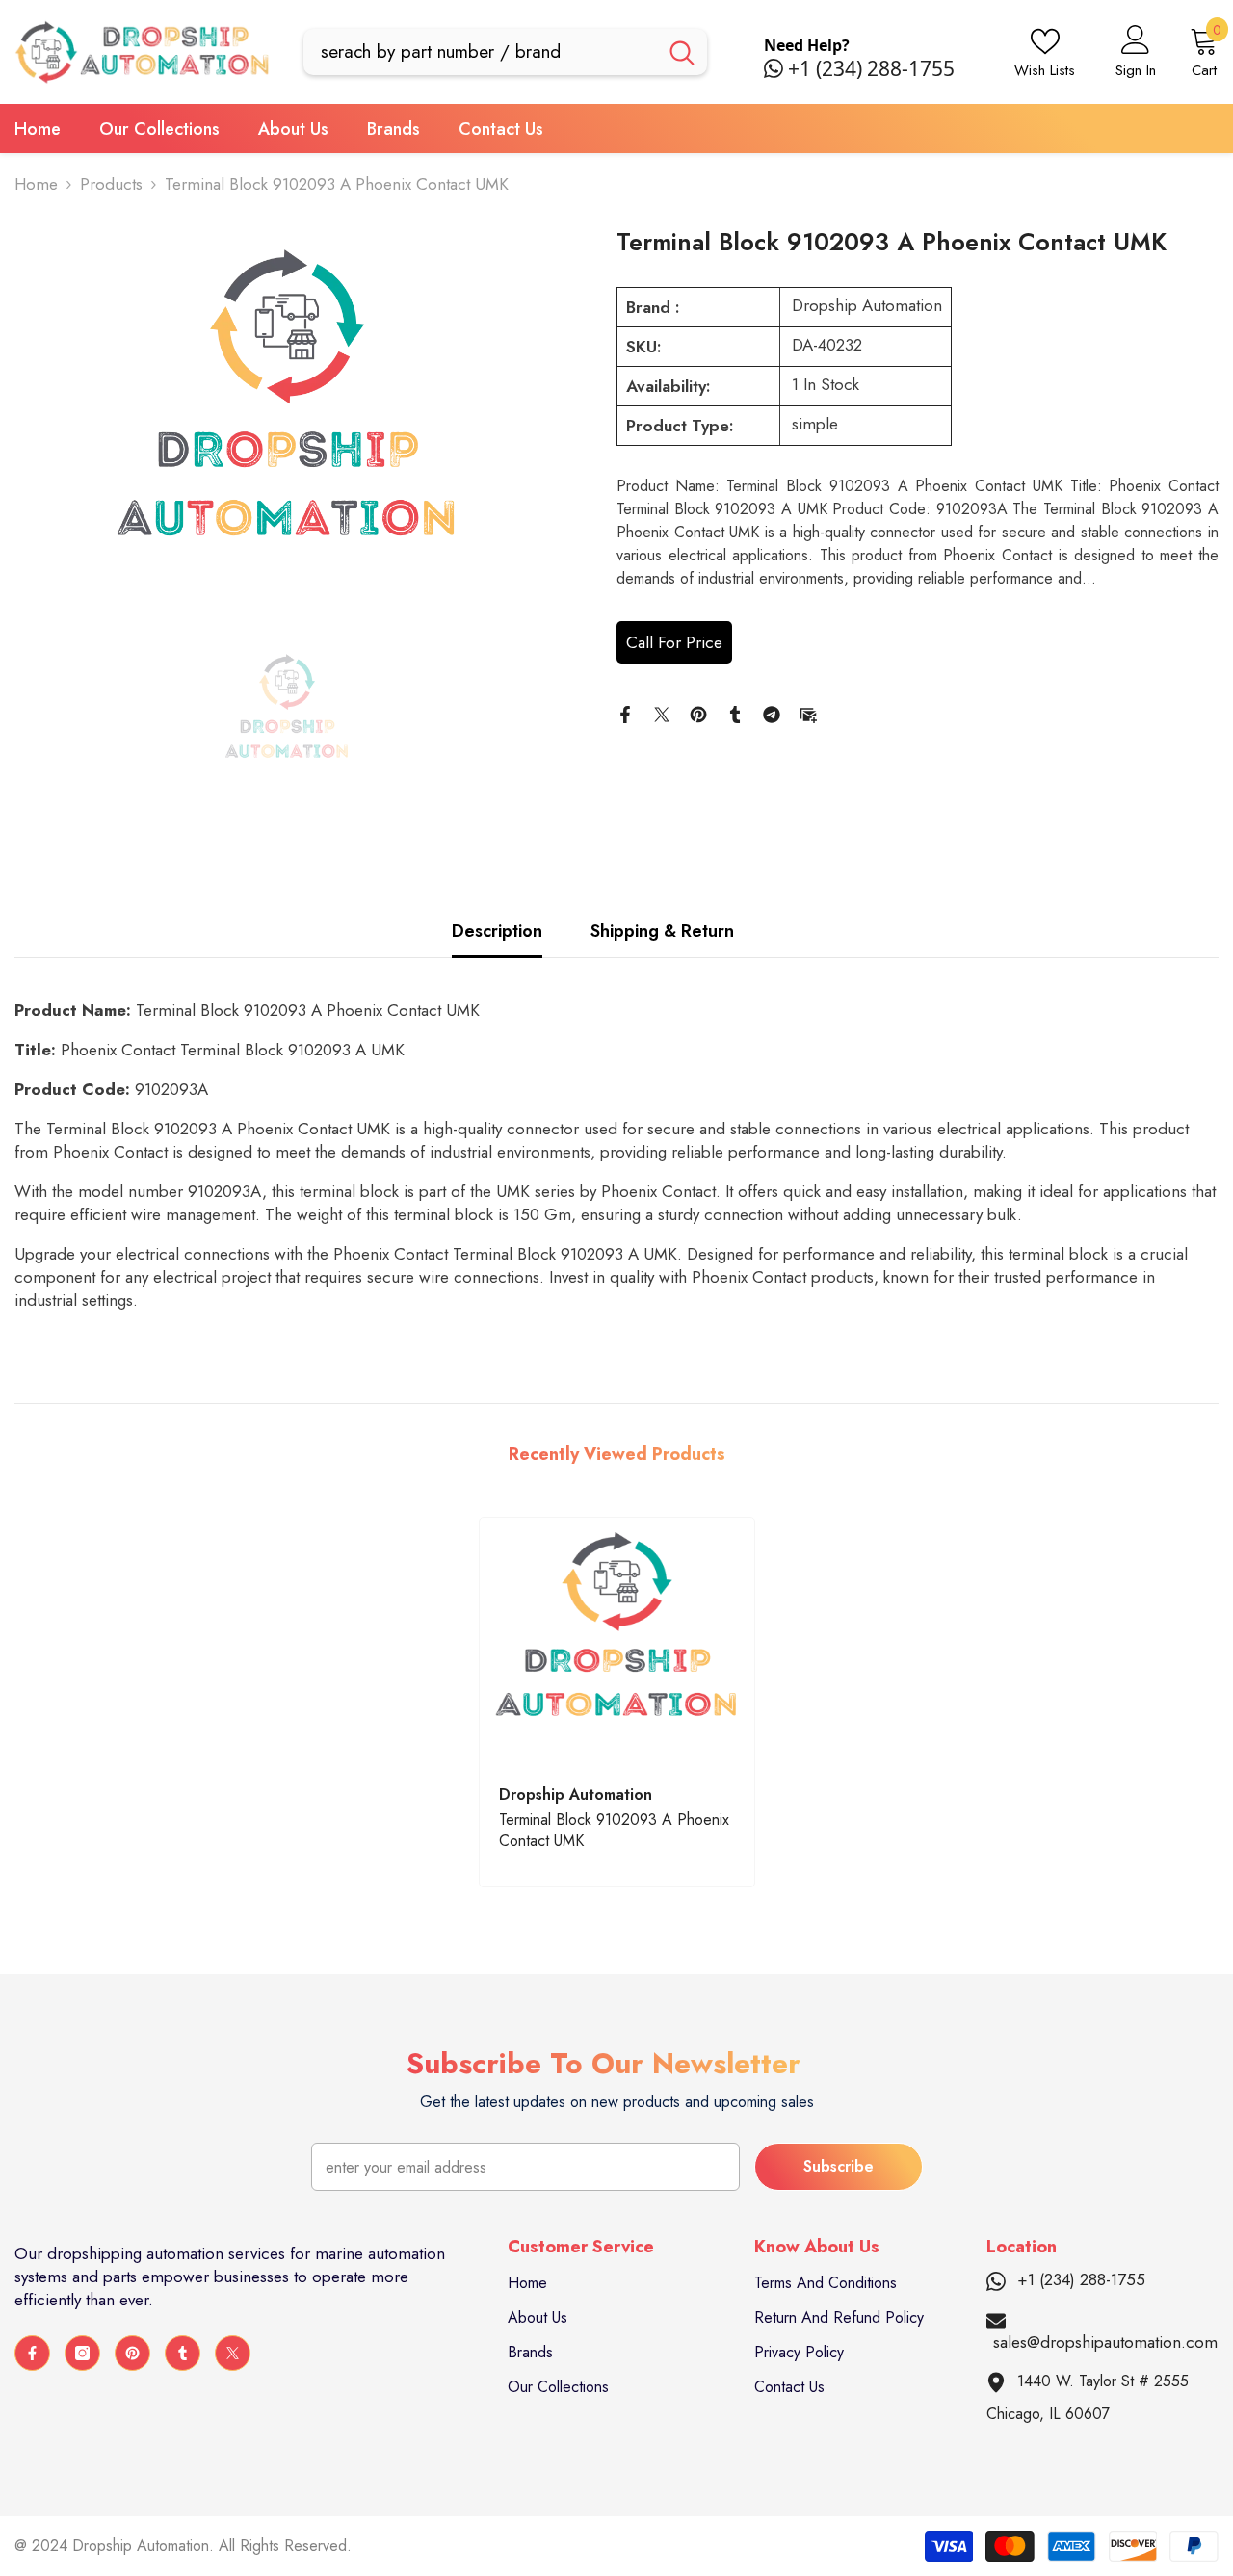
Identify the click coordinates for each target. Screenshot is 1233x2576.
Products (111, 184)
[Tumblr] (735, 713)
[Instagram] (82, 2353)
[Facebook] (625, 713)
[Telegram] (772, 713)
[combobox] (480, 52)
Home (36, 184)
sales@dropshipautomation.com (1105, 2342)
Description (497, 931)
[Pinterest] (698, 713)
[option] (287, 420)
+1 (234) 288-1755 (871, 68)
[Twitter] (662, 713)
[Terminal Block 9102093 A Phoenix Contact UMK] (617, 1641)
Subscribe (839, 2166)
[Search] (505, 52)
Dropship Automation (867, 305)
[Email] (808, 713)
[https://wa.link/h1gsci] (776, 68)
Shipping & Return (662, 931)
